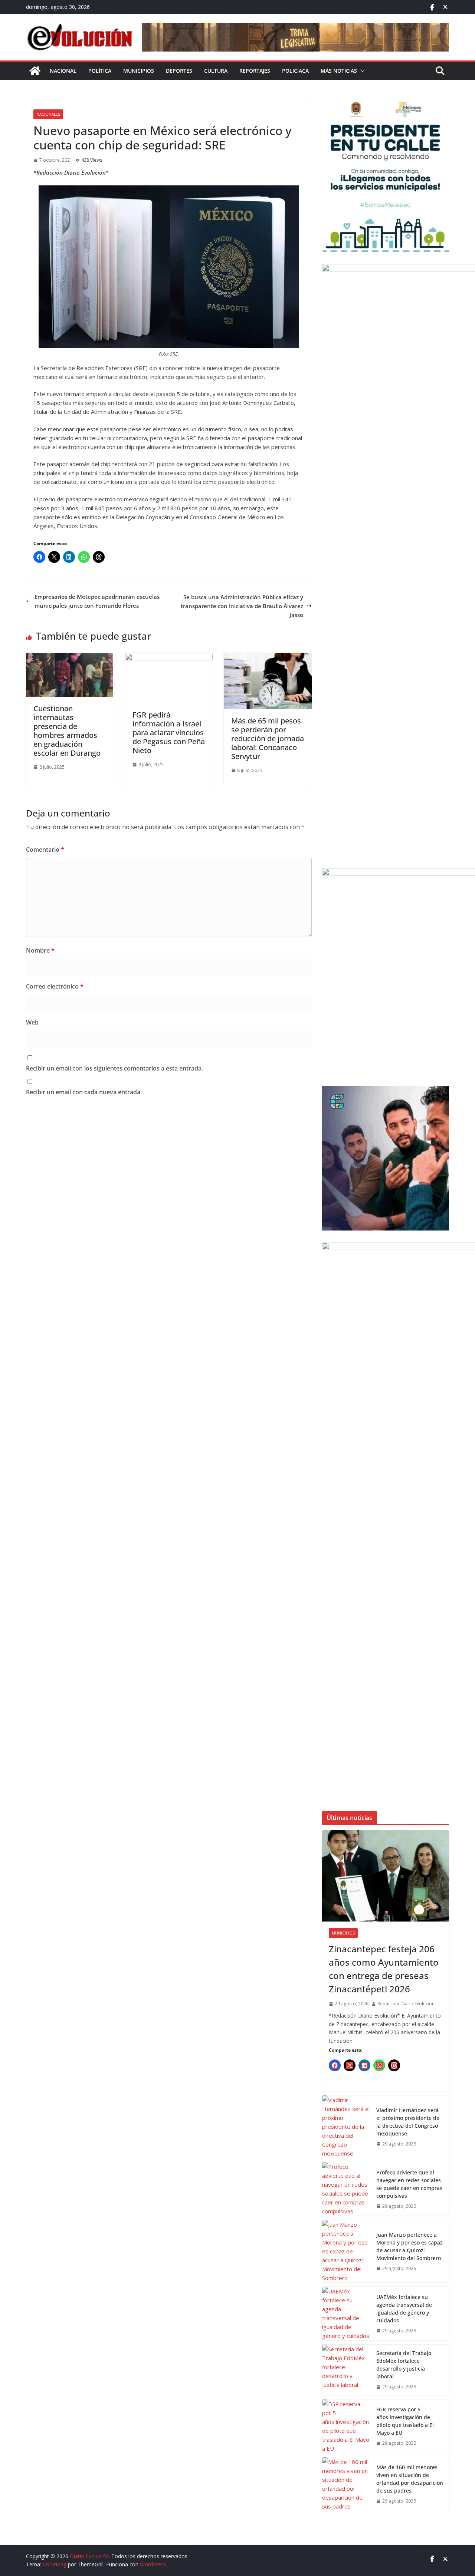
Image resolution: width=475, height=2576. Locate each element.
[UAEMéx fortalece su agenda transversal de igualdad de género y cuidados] (346, 2313)
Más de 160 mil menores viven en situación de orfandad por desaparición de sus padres (410, 2479)
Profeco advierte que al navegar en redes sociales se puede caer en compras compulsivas (409, 2184)
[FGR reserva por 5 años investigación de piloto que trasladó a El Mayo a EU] (346, 2426)
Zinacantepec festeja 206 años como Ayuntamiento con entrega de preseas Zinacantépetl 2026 (384, 1969)
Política (100, 71)
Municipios (139, 71)
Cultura (216, 71)
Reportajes (255, 71)
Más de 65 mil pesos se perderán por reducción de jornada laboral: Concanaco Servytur (268, 738)
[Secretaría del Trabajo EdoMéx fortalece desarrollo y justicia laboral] (346, 2370)
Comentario (45, 850)
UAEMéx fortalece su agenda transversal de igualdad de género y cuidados (404, 2309)
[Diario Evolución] (35, 71)
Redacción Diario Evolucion (406, 2004)
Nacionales (48, 114)
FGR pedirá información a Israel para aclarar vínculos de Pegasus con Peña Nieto (169, 733)
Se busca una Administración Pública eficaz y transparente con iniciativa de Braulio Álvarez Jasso (242, 606)
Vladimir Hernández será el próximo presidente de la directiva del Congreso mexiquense (408, 2122)
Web (32, 1022)
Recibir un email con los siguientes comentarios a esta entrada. (114, 1068)
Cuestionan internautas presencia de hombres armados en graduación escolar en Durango (67, 731)
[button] (361, 71)
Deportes (179, 71)
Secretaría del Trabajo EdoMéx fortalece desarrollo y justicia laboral (404, 2365)
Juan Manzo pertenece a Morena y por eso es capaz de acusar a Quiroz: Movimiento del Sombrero (410, 2246)
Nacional (63, 71)
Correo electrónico (55, 986)
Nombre (40, 950)
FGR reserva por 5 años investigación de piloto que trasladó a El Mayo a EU (405, 2421)
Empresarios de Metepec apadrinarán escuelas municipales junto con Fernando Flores (97, 601)
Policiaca (295, 71)
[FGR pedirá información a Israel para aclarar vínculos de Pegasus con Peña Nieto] (169, 657)
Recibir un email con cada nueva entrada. (84, 1092)
